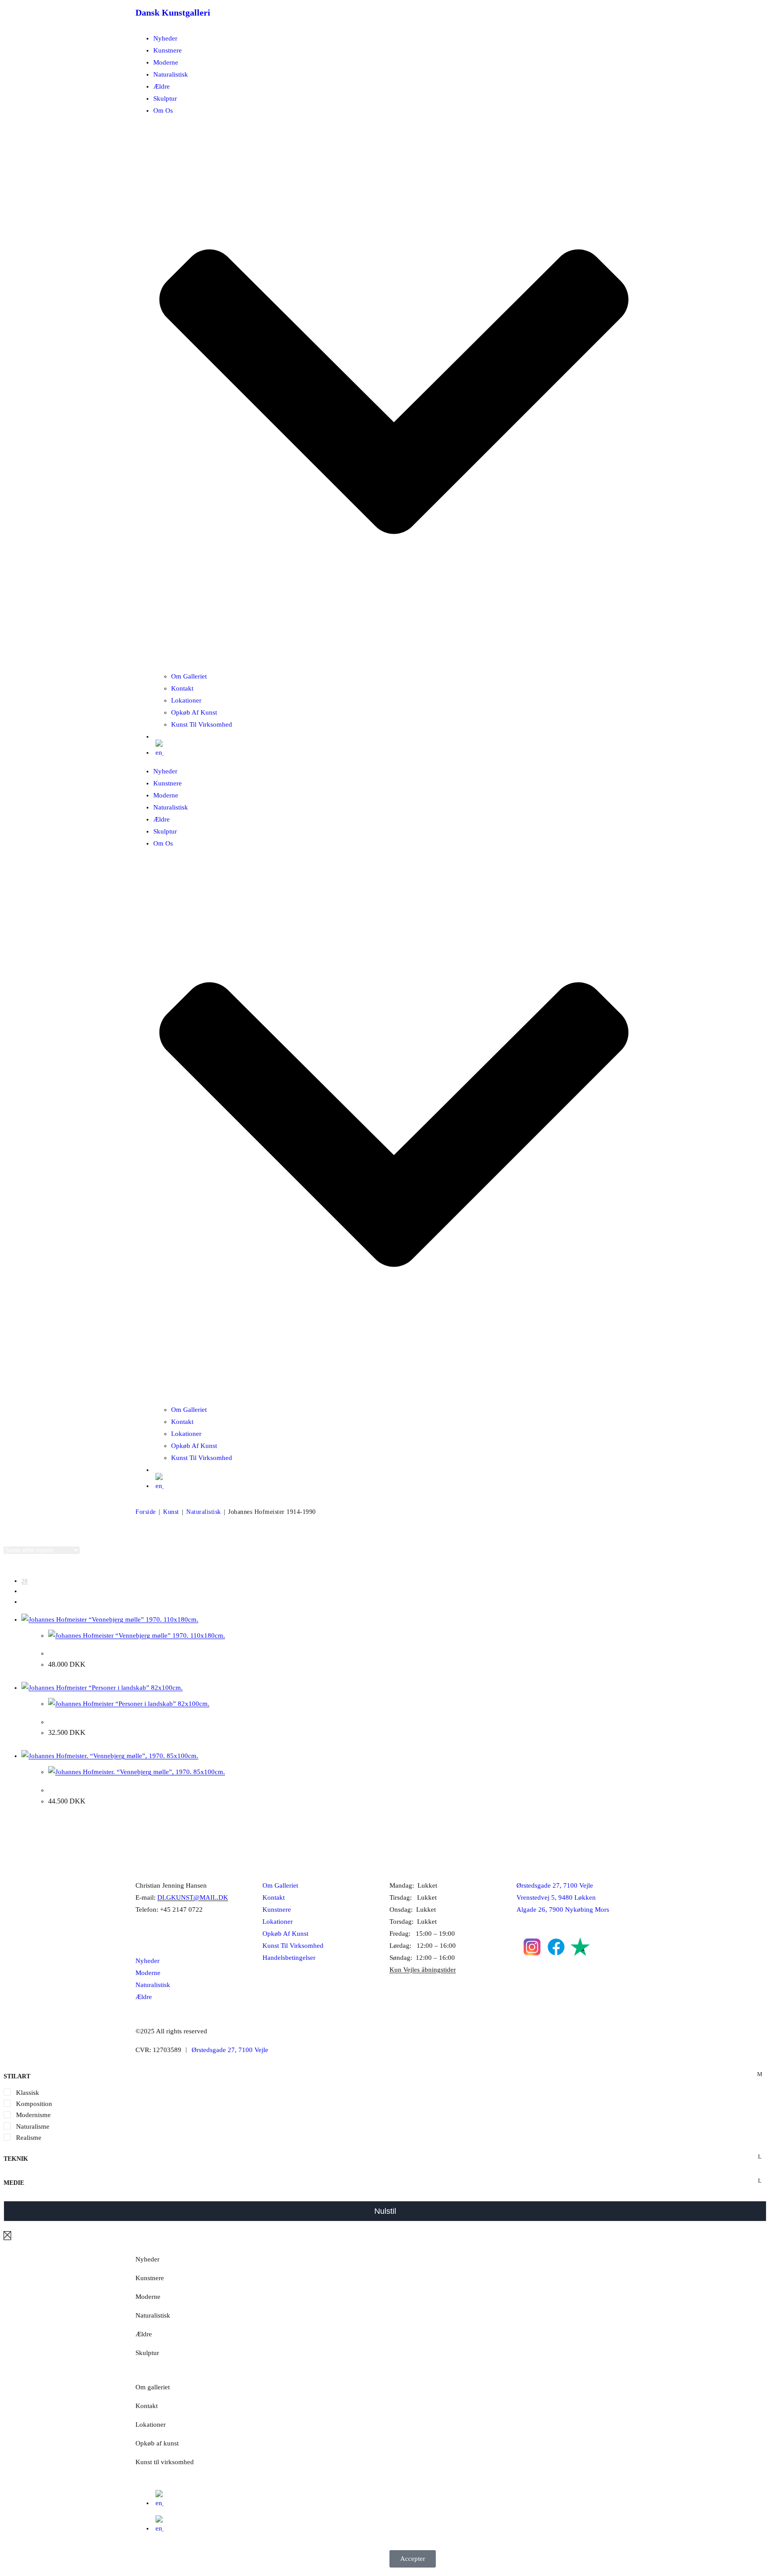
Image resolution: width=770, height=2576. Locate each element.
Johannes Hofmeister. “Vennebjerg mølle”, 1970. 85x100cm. (138, 1790)
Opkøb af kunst (157, 2443)
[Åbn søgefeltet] (159, 740)
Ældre (162, 86)
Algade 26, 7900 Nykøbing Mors (563, 1910)
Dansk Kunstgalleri (173, 12)
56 (25, 1591)
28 (25, 1581)
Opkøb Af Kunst (194, 712)
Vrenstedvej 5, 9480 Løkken (556, 1897)
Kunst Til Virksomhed (202, 724)
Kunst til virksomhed (165, 2462)
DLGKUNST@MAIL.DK (193, 1897)
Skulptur (165, 98)
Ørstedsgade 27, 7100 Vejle (555, 1885)
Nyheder (165, 38)
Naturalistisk (171, 74)
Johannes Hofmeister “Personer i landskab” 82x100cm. (131, 1722)
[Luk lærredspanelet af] (7, 2236)
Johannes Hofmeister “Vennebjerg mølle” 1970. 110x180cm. (138, 1653)
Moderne (166, 62)
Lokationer (186, 700)
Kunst (171, 1512)
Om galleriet (153, 2387)
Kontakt (182, 688)
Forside (146, 1512)
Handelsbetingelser (289, 1958)
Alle (27, 1602)
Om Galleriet (189, 676)
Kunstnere (168, 50)
